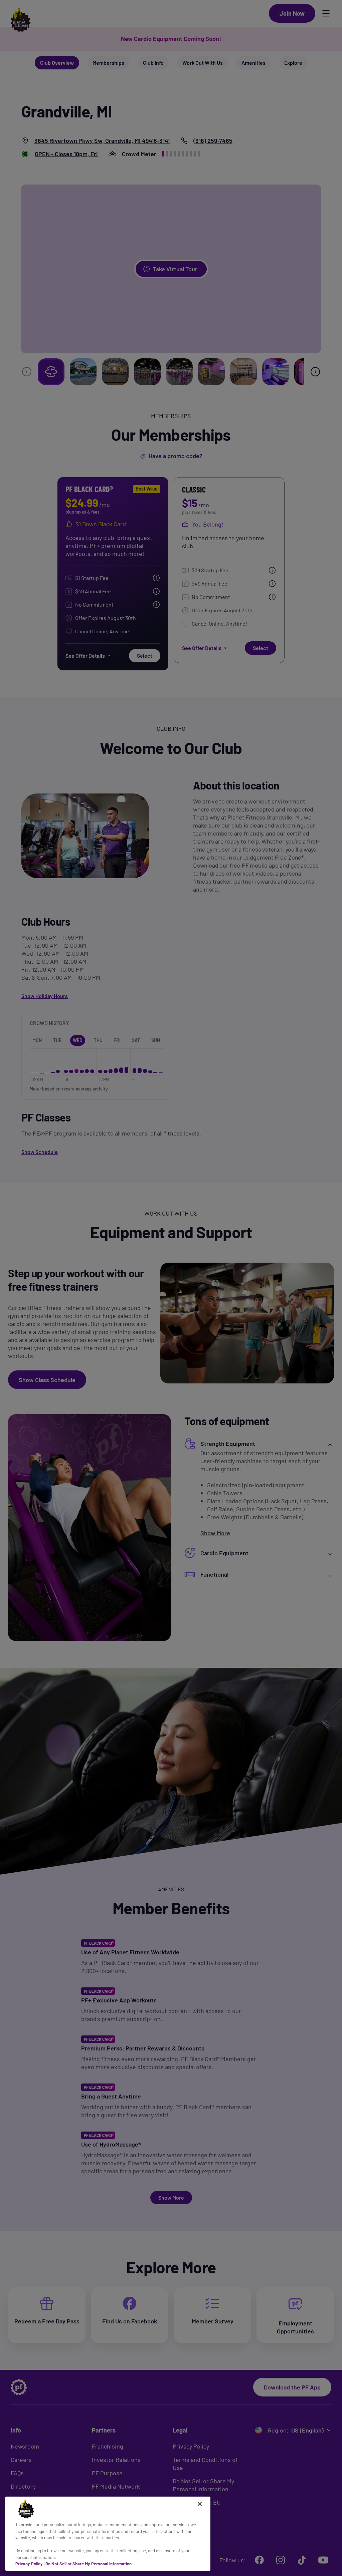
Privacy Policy (29, 2564)
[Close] (200, 2504)
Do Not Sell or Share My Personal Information (89, 2564)
